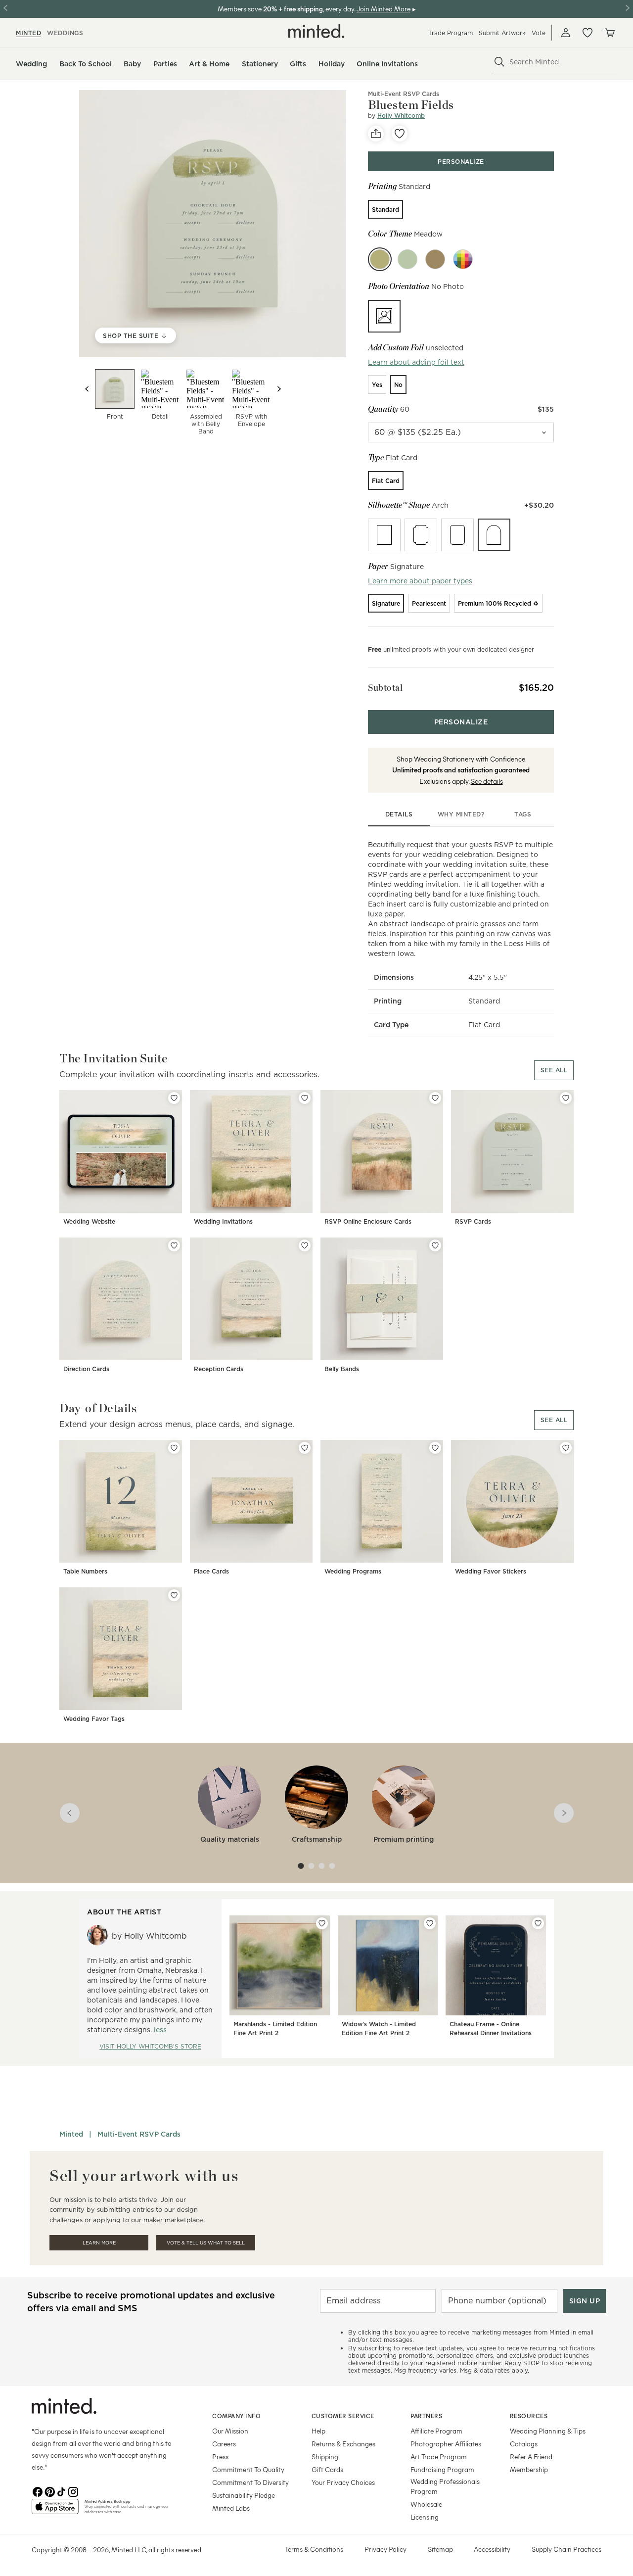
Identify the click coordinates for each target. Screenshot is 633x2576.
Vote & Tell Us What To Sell (206, 2243)
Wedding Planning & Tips (548, 2431)
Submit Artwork (502, 33)
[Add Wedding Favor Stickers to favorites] (566, 1448)
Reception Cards (219, 1369)
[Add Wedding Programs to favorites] (435, 1448)
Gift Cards (327, 2469)
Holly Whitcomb (401, 116)
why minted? (461, 814)
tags (523, 814)
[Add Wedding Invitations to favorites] (305, 1098)
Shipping (325, 2457)
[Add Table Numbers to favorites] (174, 1448)
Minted (71, 2134)
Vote (539, 33)
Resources (529, 2416)
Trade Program (451, 33)
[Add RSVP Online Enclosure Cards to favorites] (435, 1098)
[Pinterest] (49, 2491)
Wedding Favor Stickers (491, 1571)
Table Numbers (85, 1571)
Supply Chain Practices (566, 2549)
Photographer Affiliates (446, 2444)
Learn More (99, 2243)
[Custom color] (463, 259)
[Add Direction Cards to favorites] (174, 1245)
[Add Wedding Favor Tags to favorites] (174, 1595)
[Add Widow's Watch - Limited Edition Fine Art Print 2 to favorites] (430, 1923)
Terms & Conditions (314, 2549)
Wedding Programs (353, 1571)
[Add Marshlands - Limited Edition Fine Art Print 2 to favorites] (322, 1923)
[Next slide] (279, 389)
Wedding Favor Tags (94, 1719)
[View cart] (609, 33)
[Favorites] (588, 33)
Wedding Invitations (223, 1221)
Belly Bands (342, 1369)
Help (318, 2431)
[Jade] (407, 259)
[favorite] (400, 134)
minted (28, 33)
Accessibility (492, 2549)
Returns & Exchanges (343, 2444)
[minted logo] (316, 31)
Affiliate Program (436, 2431)
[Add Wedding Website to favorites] (174, 1098)
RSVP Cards (473, 1221)
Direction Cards (86, 1369)
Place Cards (211, 1571)
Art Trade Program (439, 2457)
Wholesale (426, 2504)
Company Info (236, 2416)
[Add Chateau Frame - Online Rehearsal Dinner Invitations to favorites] (538, 1923)
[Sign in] (566, 33)
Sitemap (440, 2549)
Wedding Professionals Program (445, 2486)
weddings (65, 33)
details (399, 814)
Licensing (425, 2517)
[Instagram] (73, 2491)
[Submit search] (499, 62)
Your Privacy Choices (343, 2482)
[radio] (385, 209)
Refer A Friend (531, 2457)
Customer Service (343, 2416)
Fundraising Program (442, 2469)
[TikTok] (61, 2491)
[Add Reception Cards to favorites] (305, 1245)
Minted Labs (231, 2508)
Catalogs (524, 2444)
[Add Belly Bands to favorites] (435, 1245)
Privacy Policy (385, 2549)
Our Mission (230, 2431)
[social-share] (376, 134)
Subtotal (385, 688)
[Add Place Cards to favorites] (305, 1448)
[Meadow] (380, 259)
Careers (224, 2444)
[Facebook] (38, 2491)
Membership (529, 2469)
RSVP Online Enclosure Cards (368, 1221)
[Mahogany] (435, 259)
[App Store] (55, 2511)
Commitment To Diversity (250, 2482)
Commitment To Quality (248, 2469)
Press (220, 2457)
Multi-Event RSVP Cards (404, 94)
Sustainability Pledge (244, 2495)
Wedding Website (89, 1221)
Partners (426, 2416)
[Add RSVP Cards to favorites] (566, 1098)
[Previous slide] (87, 389)
